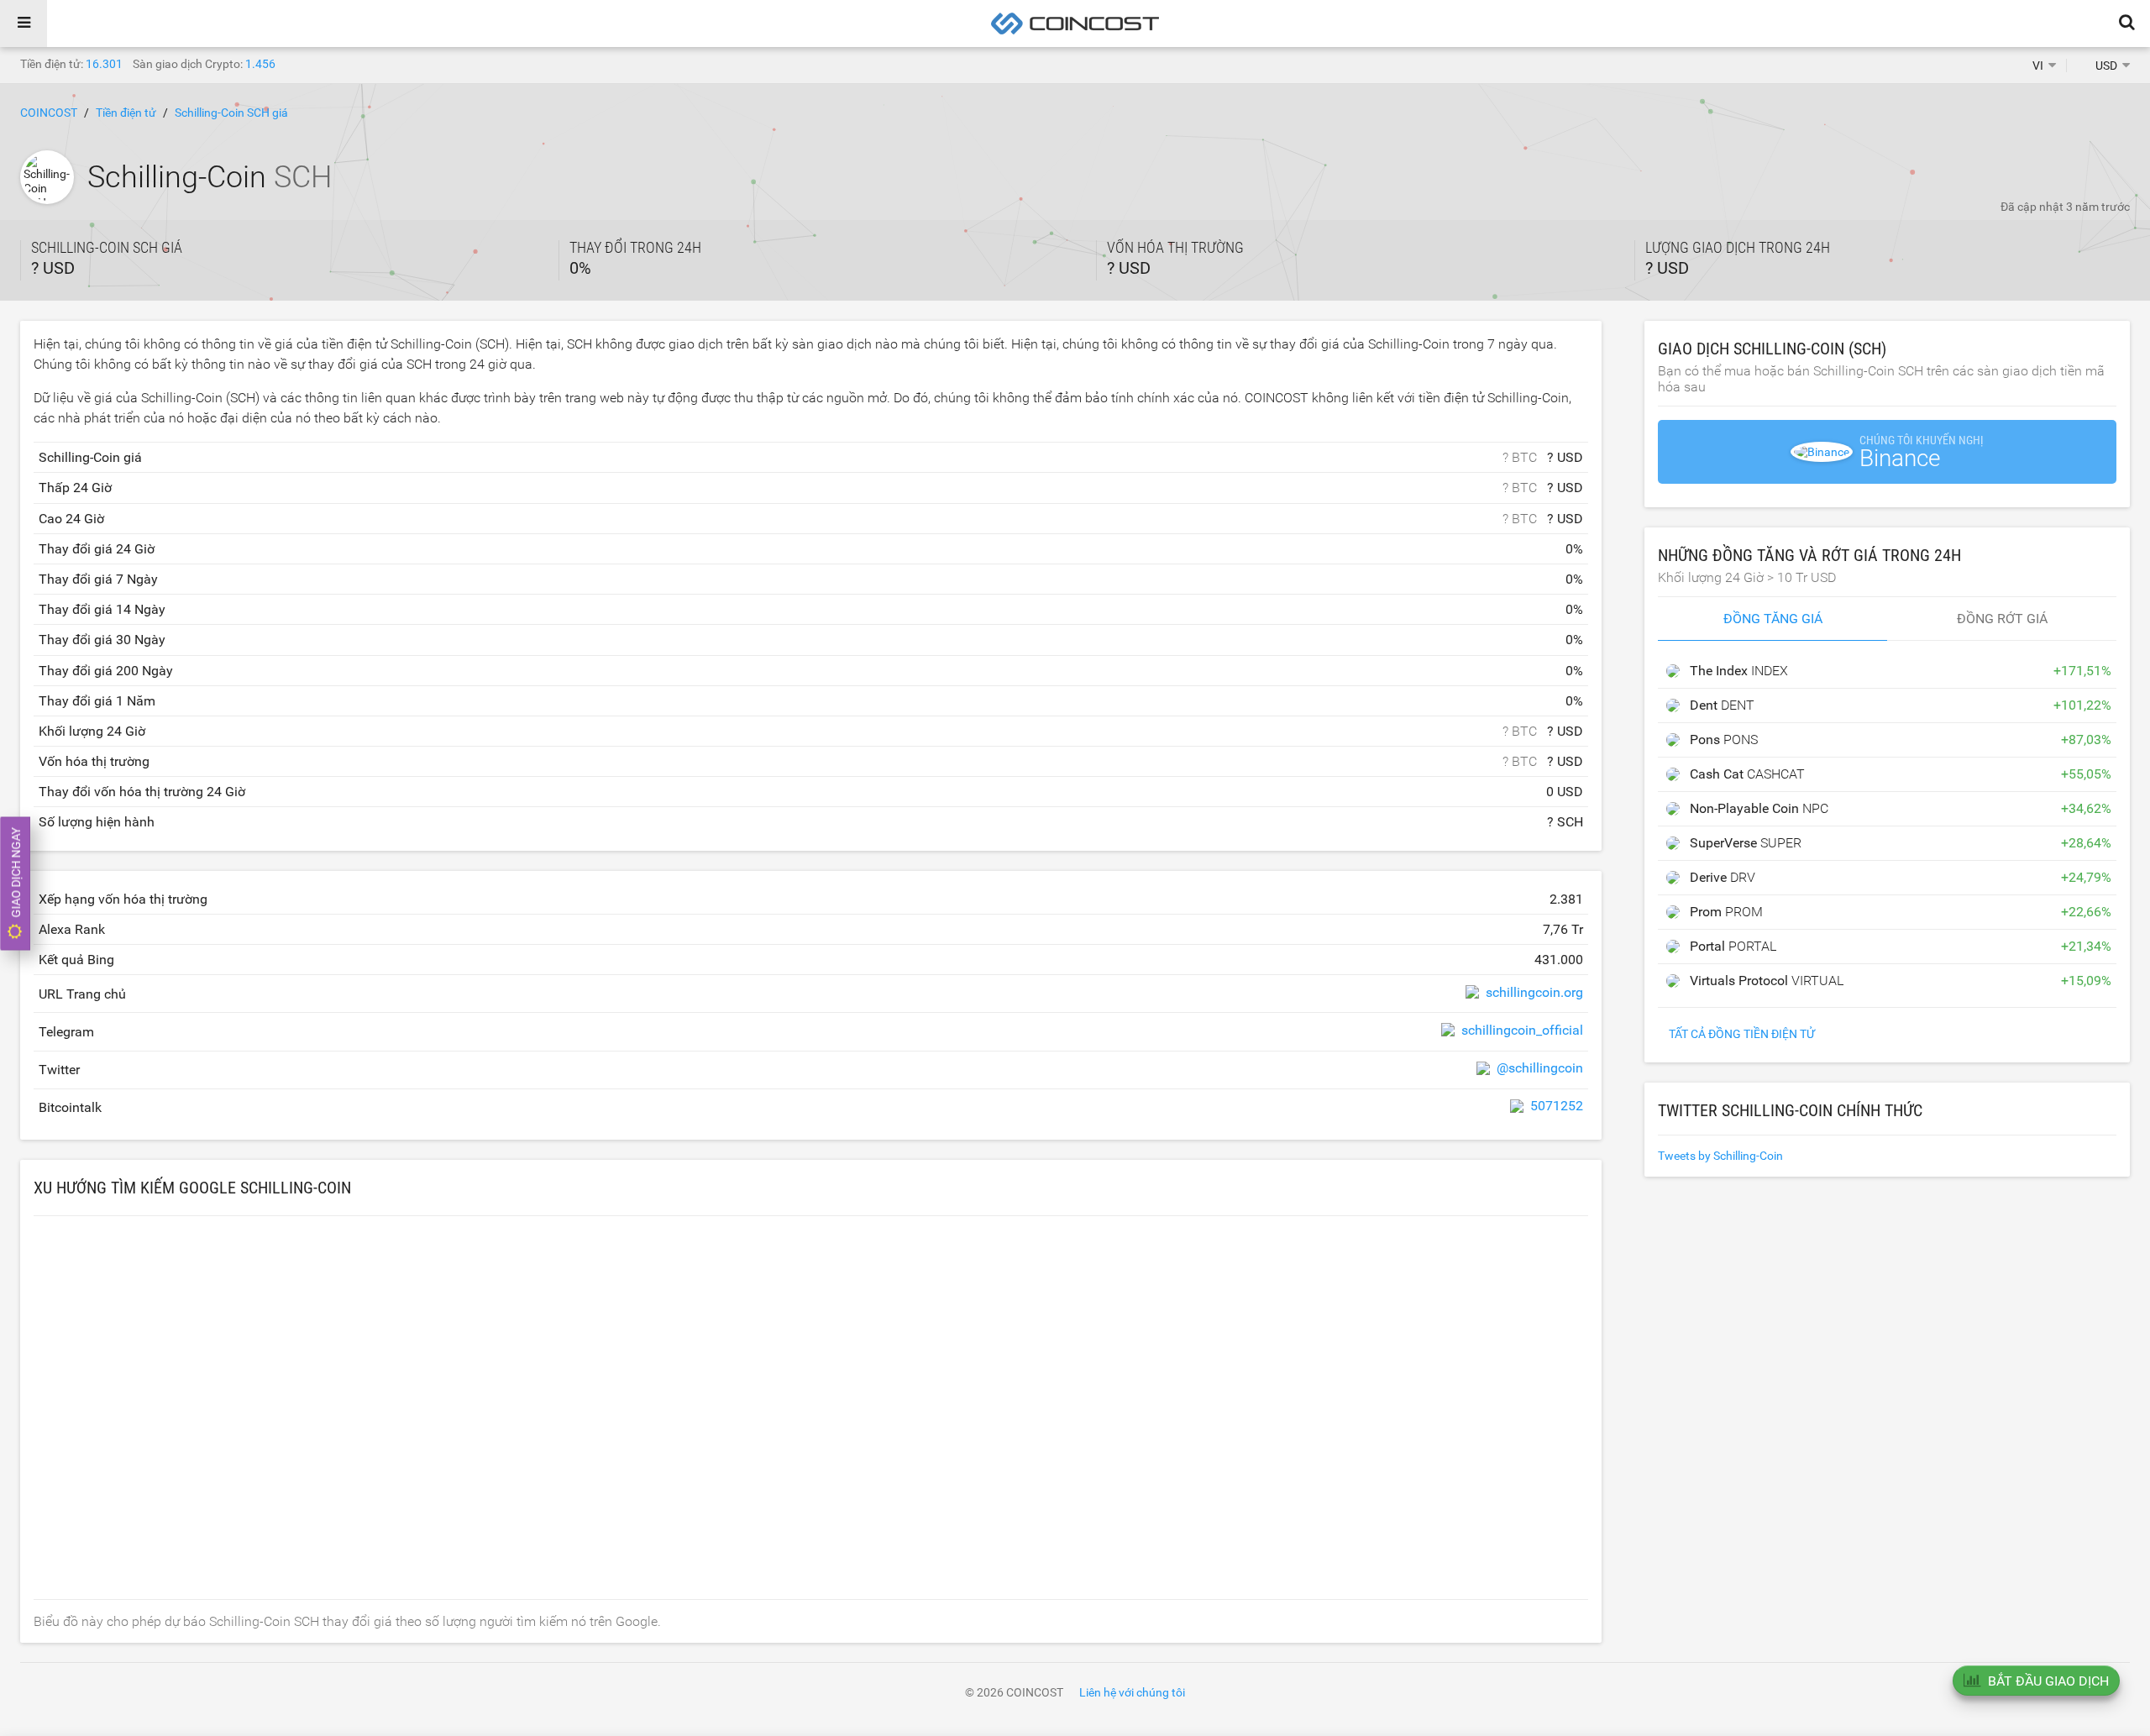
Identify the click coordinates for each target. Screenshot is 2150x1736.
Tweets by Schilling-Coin (1720, 1156)
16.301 (104, 64)
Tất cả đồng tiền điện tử (1742, 1034)
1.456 (260, 64)
